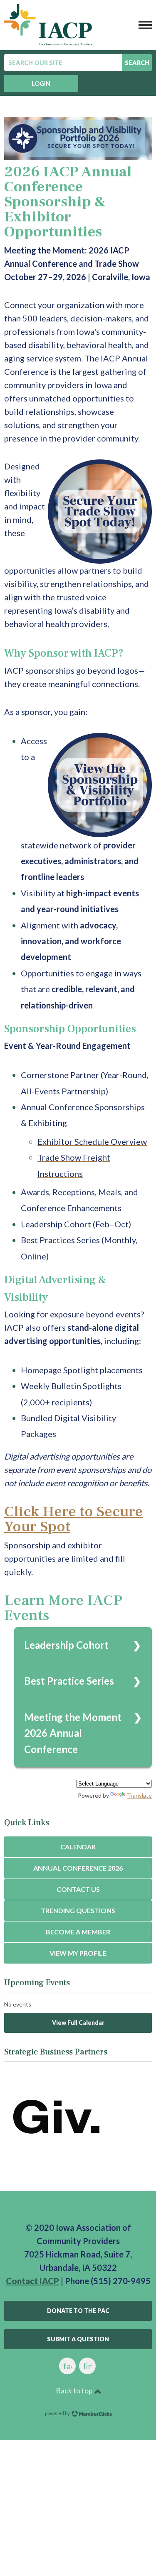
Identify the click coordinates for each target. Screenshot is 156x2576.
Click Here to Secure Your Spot (73, 1519)
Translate (139, 1795)
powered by (58, 2413)
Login (41, 84)
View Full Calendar (78, 2023)
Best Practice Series (69, 1681)
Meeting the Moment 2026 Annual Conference (73, 1733)
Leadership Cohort (66, 1645)
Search (137, 63)
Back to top (75, 2390)
